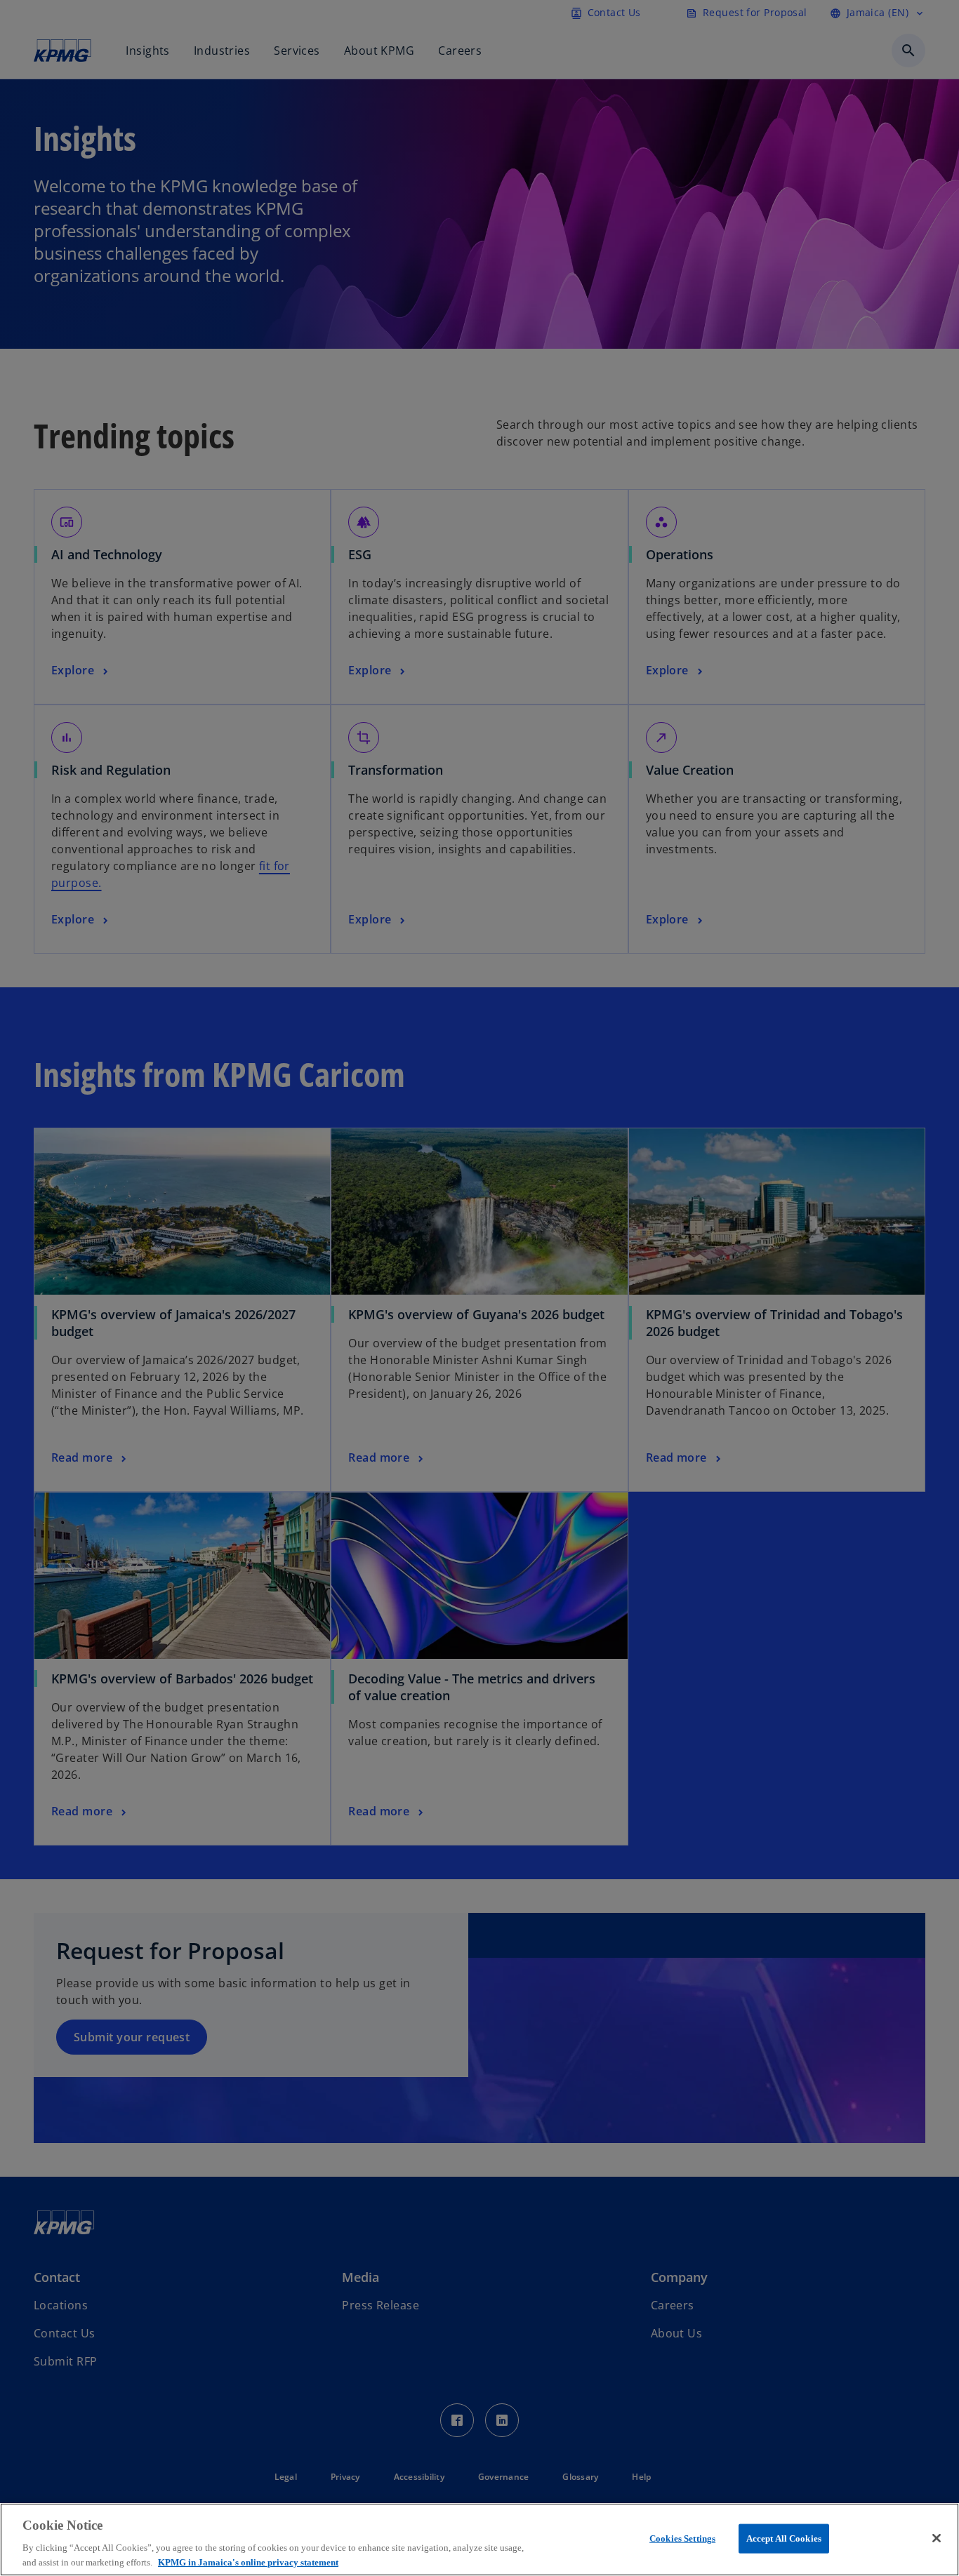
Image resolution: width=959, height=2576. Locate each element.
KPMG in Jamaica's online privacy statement (248, 2562)
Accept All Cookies (784, 2538)
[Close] (937, 2538)
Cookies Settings (682, 2538)
